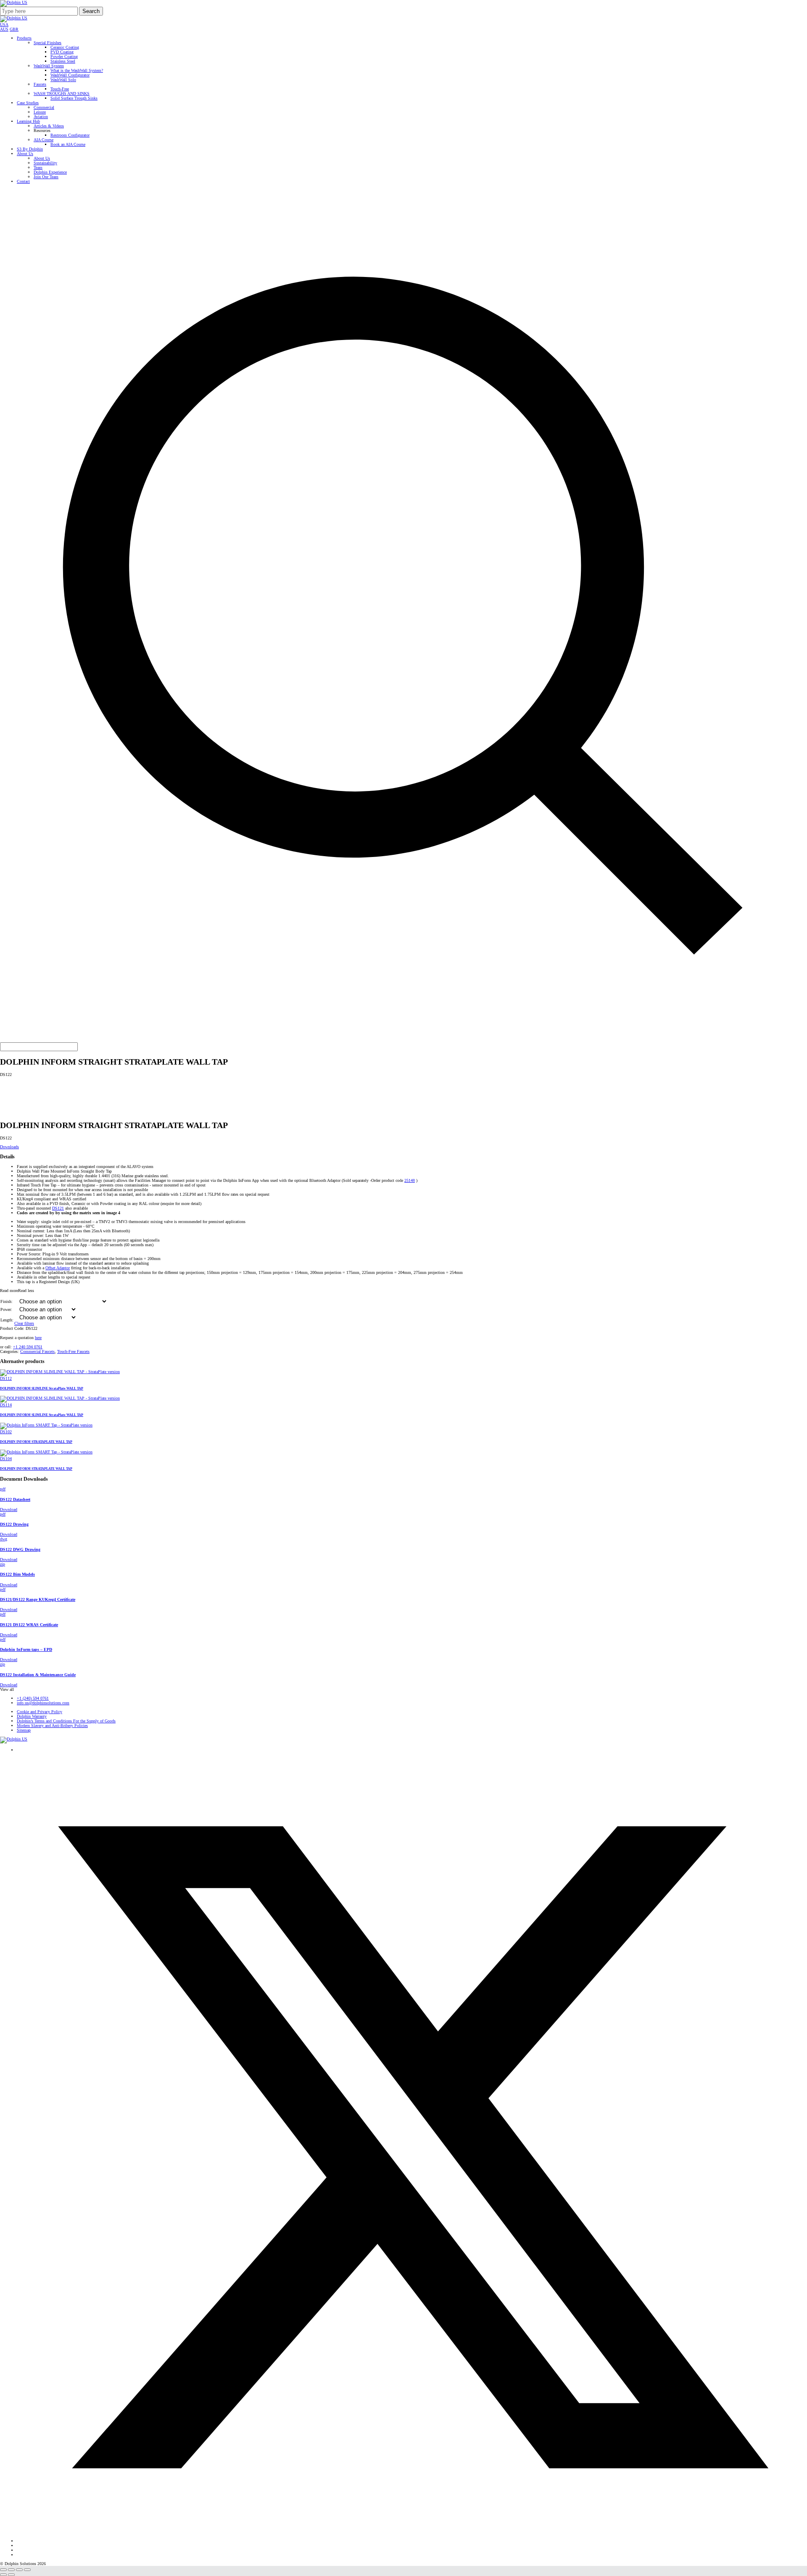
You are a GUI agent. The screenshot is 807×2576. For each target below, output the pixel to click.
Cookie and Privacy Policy (40, 1712)
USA (4, 25)
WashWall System (49, 66)
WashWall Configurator (70, 75)
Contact (23, 181)
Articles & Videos (49, 126)
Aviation (41, 117)
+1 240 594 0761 (28, 1347)
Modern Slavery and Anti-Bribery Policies (52, 1726)
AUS (4, 29)
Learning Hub (28, 121)
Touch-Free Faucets (73, 1351)
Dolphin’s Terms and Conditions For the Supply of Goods (66, 1721)
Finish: (7, 1301)
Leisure (40, 112)
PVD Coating (62, 52)
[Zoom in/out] (3, 2570)
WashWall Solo (63, 80)
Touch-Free (60, 89)
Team (38, 167)
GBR (14, 29)
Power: (6, 1309)
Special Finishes (47, 43)
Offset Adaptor (58, 1268)
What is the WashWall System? (77, 70)
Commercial (44, 107)
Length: (7, 1320)
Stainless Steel (63, 61)
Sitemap (24, 1730)
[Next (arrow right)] (11, 2575)
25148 (410, 1180)
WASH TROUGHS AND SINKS (62, 94)
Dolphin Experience (50, 172)
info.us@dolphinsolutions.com (43, 1703)
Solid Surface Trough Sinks (74, 98)
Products (24, 38)
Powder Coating (64, 57)
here (38, 1338)
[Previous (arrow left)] (3, 2575)
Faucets (40, 84)
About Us (25, 154)
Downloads (9, 1147)
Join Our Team (46, 177)
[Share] (19, 2570)
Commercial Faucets (37, 1351)
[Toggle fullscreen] (11, 2570)
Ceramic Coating (65, 47)
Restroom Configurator (70, 135)
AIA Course (44, 140)
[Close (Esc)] (27, 2570)
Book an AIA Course (68, 144)
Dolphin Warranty (32, 1716)
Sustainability (45, 163)
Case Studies (28, 103)
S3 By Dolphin (30, 149)
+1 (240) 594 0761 (33, 1698)
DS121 (58, 1208)
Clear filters (24, 1323)
